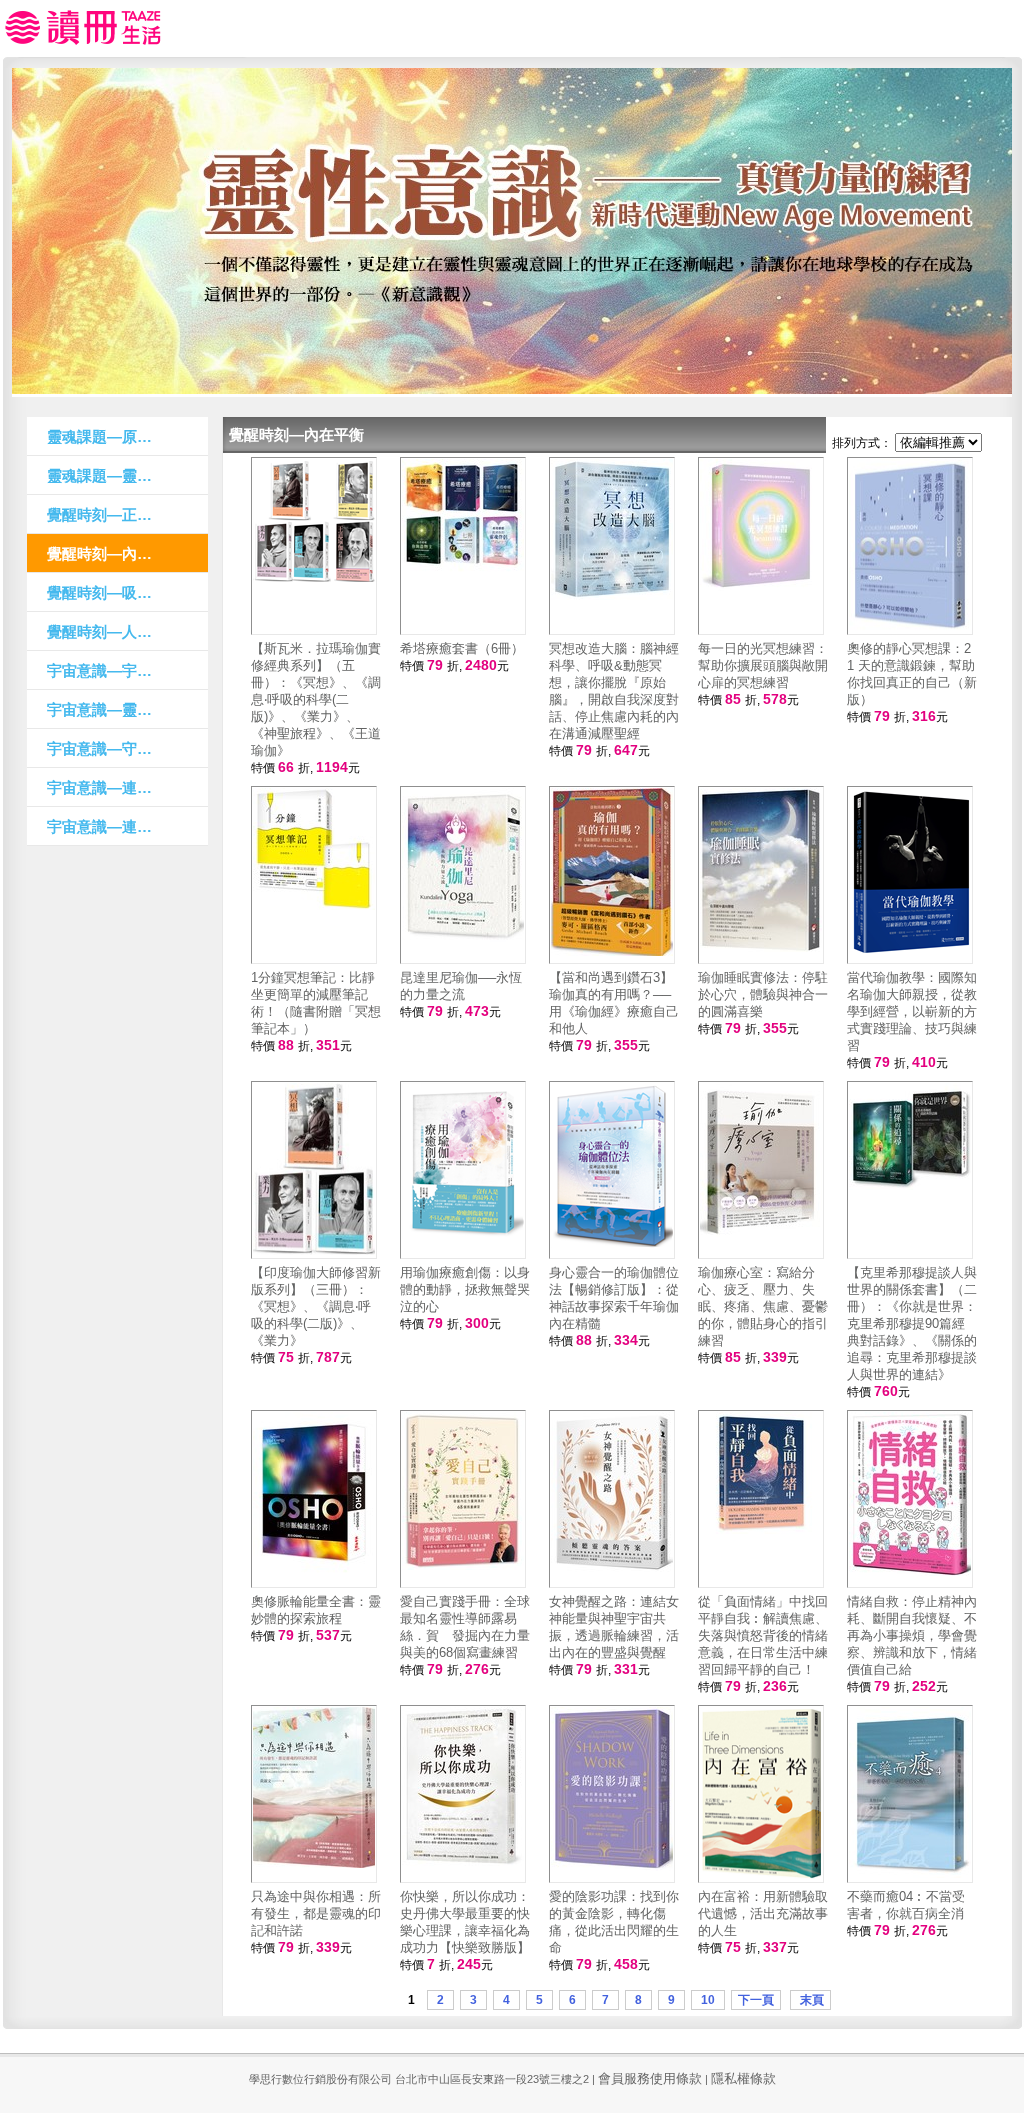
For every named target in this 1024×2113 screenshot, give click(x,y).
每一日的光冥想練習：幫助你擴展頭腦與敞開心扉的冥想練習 (763, 665)
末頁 (810, 2000)
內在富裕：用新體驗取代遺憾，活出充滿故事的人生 (763, 1913)
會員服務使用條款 (650, 2078)
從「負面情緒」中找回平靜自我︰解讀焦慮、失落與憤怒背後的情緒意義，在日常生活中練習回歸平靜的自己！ (763, 1635)
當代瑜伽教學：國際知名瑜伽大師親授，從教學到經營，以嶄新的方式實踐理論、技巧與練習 (912, 1011)
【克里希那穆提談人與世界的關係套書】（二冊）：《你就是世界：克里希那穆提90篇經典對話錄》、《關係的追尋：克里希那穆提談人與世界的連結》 (912, 1323)
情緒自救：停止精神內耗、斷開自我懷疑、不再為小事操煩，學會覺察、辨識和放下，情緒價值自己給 (912, 1635)
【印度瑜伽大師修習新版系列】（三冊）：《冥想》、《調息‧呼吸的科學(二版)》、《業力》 (316, 1306)
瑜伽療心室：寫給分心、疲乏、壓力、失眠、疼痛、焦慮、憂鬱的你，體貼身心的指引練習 (763, 1306)
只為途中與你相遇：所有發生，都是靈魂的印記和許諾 (316, 1913)
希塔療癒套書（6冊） (462, 648)
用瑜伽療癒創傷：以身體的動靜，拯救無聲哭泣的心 (465, 1289)
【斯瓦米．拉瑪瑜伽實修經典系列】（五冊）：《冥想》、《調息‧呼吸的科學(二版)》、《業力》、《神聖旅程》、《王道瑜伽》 (316, 699)
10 (708, 2000)
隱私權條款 (743, 2078)
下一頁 (756, 2000)
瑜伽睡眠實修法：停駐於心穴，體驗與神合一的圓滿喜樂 (763, 994)
